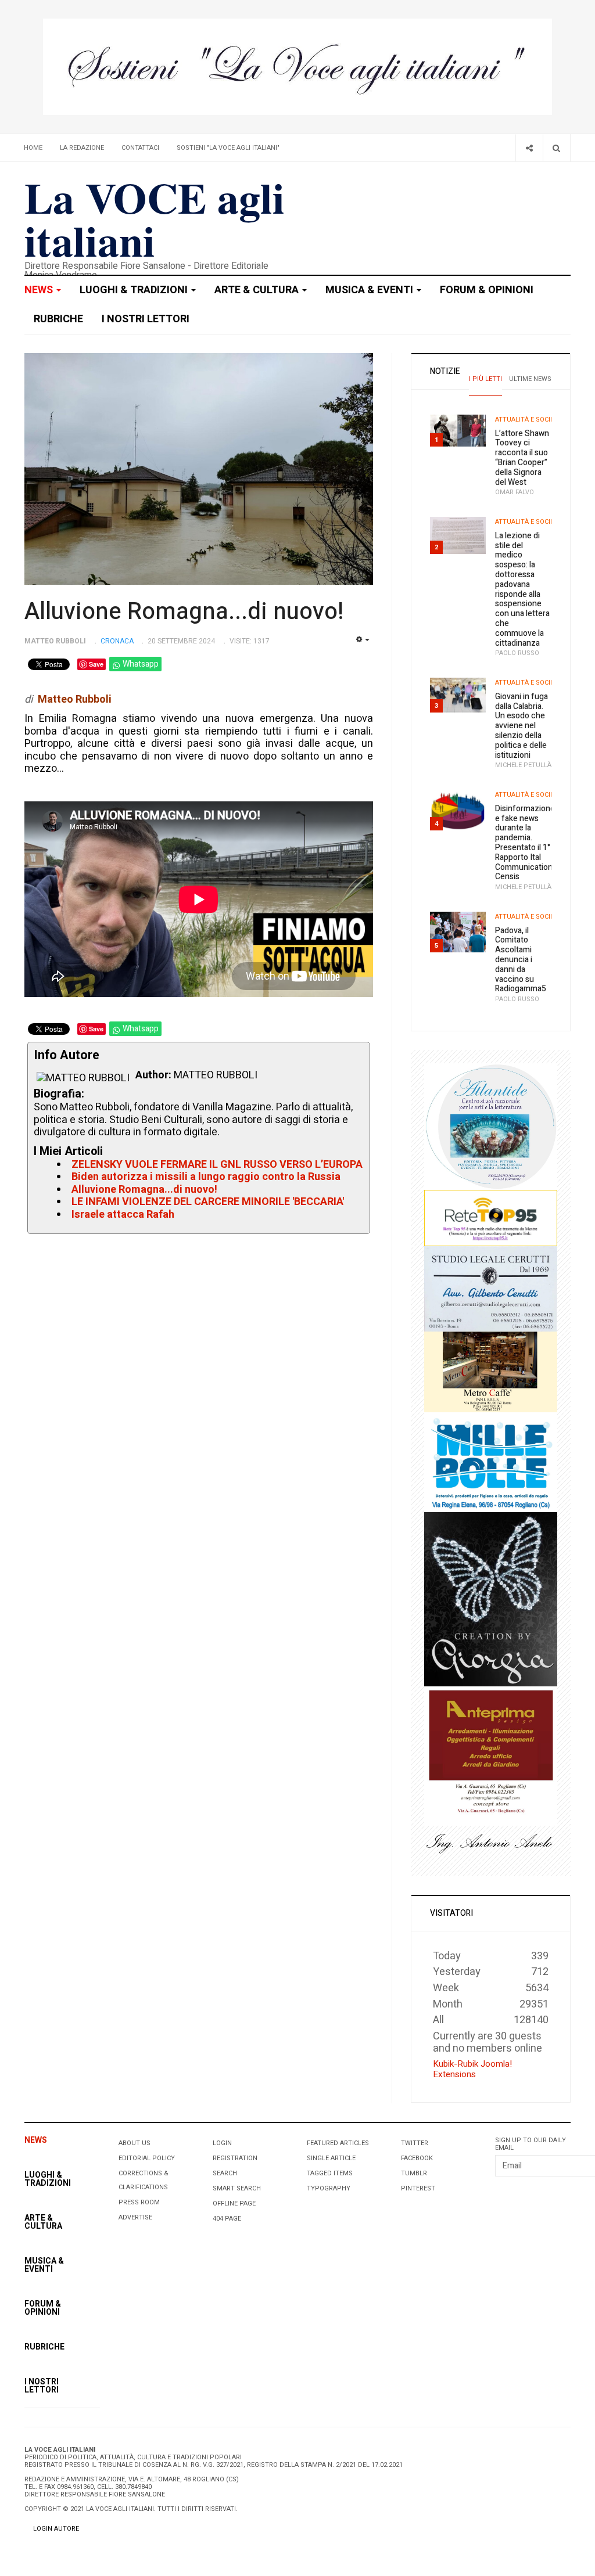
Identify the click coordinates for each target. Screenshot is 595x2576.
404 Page (227, 2219)
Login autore (56, 2529)
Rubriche (58, 319)
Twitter (415, 2143)
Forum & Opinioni (487, 290)
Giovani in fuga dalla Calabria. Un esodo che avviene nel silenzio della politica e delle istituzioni (521, 726)
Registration (235, 2158)
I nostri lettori (146, 319)
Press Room (139, 2202)
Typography (329, 2188)
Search (225, 2173)
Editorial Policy (147, 2158)
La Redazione (82, 148)
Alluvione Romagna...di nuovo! (184, 612)
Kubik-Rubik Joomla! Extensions (472, 2069)
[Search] (556, 148)
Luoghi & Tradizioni (135, 290)
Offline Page (234, 2203)
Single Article (331, 2158)
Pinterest (418, 2188)
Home (33, 148)
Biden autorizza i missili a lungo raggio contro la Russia (206, 1177)
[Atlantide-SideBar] (491, 1126)
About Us (135, 2143)
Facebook (417, 2158)
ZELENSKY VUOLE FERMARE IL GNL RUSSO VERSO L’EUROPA (217, 1165)
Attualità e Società (528, 420)
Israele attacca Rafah (123, 1215)
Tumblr (414, 2173)
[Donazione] (297, 66)
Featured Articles (338, 2143)
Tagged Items (330, 2173)
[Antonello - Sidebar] (491, 1843)
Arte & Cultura (258, 290)
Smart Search (237, 2188)
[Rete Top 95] (491, 1217)
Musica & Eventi (370, 290)
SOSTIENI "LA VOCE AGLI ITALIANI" (228, 148)
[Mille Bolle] (491, 1462)
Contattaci (140, 148)
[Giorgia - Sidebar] (491, 1598)
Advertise (135, 2217)
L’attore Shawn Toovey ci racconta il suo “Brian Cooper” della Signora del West (522, 458)
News (40, 290)
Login (222, 2143)
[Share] (529, 148)
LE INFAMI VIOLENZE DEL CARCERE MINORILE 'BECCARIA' (208, 1202)
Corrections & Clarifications (144, 2180)
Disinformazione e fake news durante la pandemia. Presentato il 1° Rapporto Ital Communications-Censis (527, 843)
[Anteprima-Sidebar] (491, 1755)
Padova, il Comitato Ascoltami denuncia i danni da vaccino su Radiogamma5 (521, 960)
